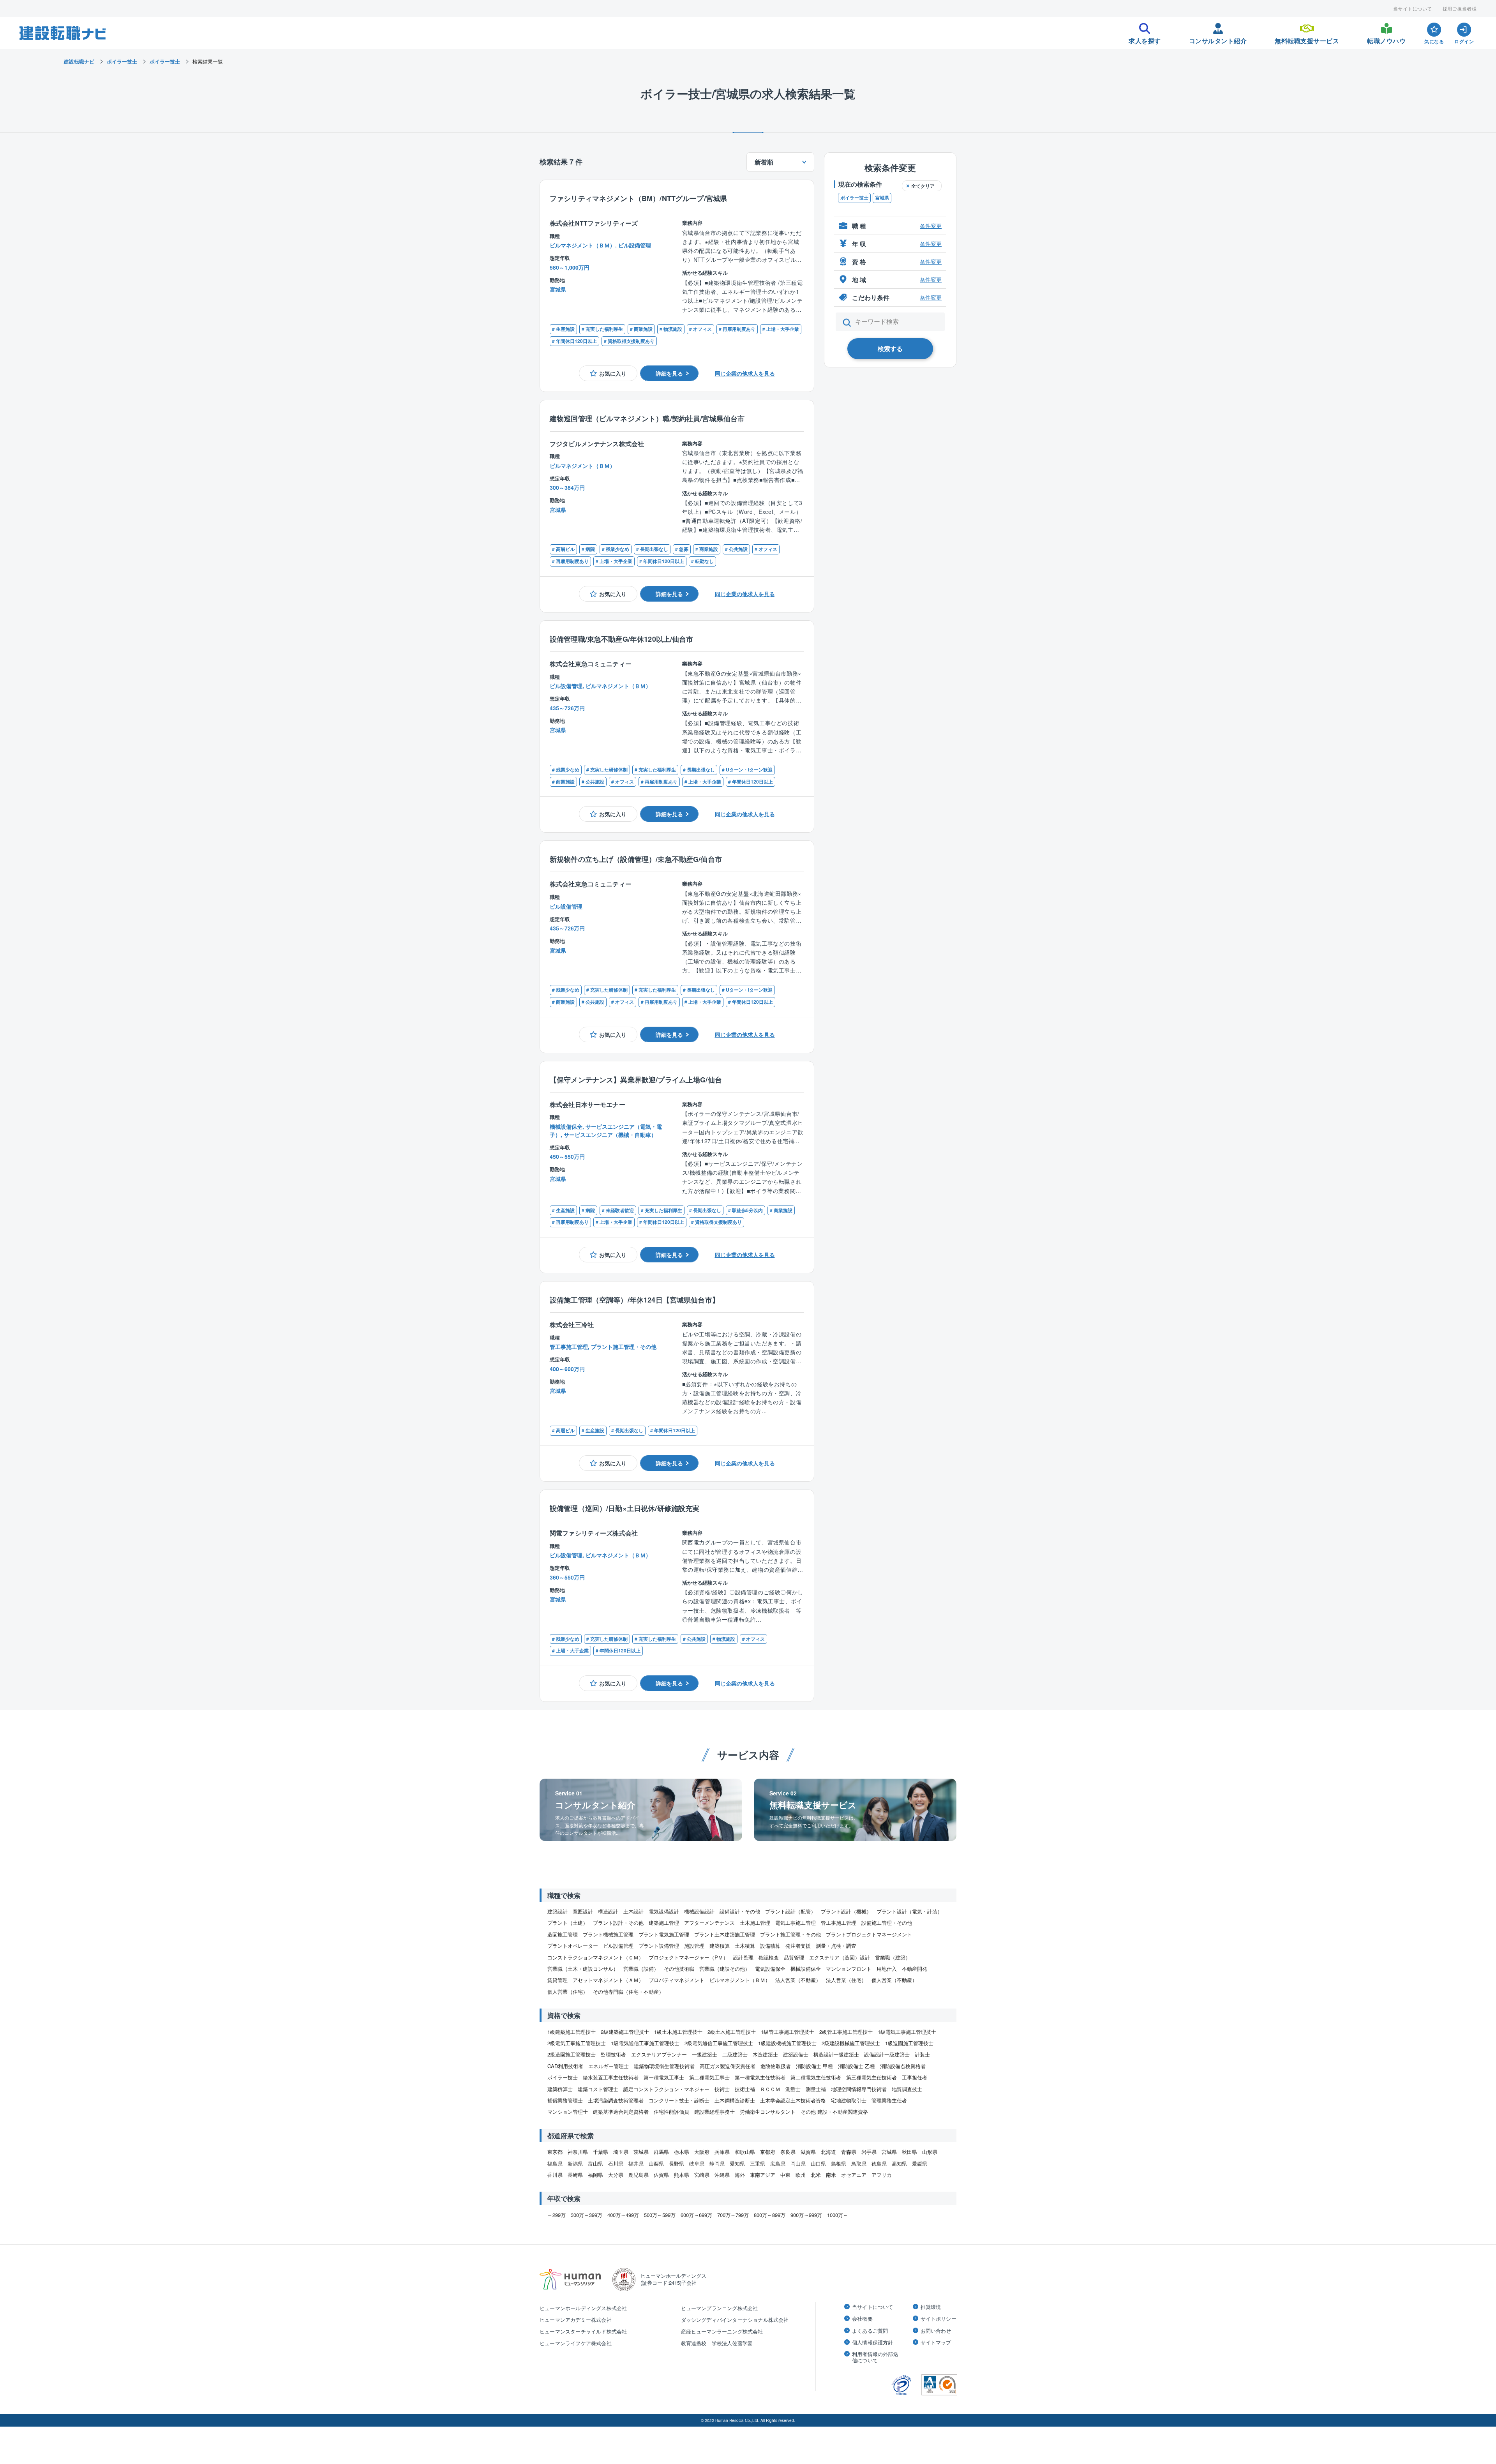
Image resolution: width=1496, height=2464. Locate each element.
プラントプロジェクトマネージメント (869, 1934)
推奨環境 (931, 2307)
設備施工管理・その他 (887, 1923)
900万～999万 (806, 2215)
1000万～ (838, 2215)
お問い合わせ (936, 2331)
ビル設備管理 (618, 1946)
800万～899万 (770, 2215)
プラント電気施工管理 (664, 1934)
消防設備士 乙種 (856, 2066)
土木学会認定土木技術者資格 (793, 2100)
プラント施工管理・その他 (790, 1934)
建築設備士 (796, 2054)
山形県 (930, 2152)
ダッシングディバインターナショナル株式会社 (735, 2320)
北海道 (828, 2152)
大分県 (616, 2175)
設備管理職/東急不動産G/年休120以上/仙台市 (622, 639)
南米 (831, 2175)
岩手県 (869, 2152)
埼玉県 (621, 2152)
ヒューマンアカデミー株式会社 (576, 2320)
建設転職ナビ (79, 61)
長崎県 (575, 2175)
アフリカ (882, 2175)
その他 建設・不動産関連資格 (834, 2112)
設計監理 (743, 1957)
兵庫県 (722, 2152)
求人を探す (1145, 39)
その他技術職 (679, 1969)
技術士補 (745, 2089)
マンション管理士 (568, 2112)
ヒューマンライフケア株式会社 (576, 2343)
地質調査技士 (907, 2089)
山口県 (818, 2163)
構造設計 (608, 1911)
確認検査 (769, 1957)
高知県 (899, 2163)
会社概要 (862, 2319)
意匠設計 (583, 1911)
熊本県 (682, 2175)
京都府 (768, 2152)
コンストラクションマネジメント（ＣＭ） (595, 1957)
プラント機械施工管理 (608, 1934)
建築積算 (720, 1946)
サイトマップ (936, 2342)
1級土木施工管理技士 (678, 2032)
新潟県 (575, 2163)
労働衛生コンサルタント (768, 2112)
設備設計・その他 (740, 1911)
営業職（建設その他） (725, 1969)
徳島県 (879, 2163)
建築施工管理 (664, 1923)
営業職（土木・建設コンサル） (583, 1969)
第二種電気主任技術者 (816, 2077)
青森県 (849, 2152)
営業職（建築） (893, 1957)
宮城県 (882, 198)
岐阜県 (697, 2163)
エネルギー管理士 (609, 2066)
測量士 (793, 2089)
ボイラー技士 (854, 198)
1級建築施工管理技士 (572, 2032)
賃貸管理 (557, 1980)
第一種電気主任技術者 (760, 2077)
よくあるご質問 (870, 2331)
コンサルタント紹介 (1218, 39)
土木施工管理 (755, 1923)
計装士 (922, 2054)
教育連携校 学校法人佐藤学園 (717, 2343)
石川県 (616, 2163)
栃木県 (682, 2152)
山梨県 (656, 2163)
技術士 (722, 2089)
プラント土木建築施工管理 (725, 1934)
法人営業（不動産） (798, 1980)
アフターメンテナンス (709, 1923)
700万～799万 (733, 2215)
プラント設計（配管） (790, 1911)
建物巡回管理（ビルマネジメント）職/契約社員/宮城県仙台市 (647, 418)
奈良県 (788, 2152)
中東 (785, 2175)
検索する (890, 349)
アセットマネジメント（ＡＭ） (608, 1980)
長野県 (677, 2163)
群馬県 (661, 2152)
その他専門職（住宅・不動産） (628, 1992)
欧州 (801, 2175)
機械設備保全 (806, 1969)
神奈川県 (578, 2152)
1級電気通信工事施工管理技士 (645, 2043)
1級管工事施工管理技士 (788, 2032)
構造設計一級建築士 (836, 2054)
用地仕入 (887, 1969)
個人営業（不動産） (894, 1980)
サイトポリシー (939, 2319)
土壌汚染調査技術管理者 (616, 2100)
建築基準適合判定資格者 (621, 2112)
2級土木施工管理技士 (732, 2032)
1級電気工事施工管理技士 (907, 2032)
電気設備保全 (770, 1969)
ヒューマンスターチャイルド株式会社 (583, 2331)
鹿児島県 (639, 2175)
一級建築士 (705, 2054)
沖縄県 (722, 2175)
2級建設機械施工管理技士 (851, 2043)
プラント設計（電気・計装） (909, 1911)
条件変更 (931, 226)
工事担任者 (915, 2077)
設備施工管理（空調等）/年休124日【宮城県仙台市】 (634, 1300)
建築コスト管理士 (598, 2089)
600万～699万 (696, 2215)
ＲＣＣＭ (770, 2089)
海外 (740, 2175)
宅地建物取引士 (849, 2100)
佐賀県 (661, 2175)
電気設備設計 (664, 1911)
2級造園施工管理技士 (572, 2054)
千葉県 (601, 2152)
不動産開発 (915, 1969)
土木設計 (633, 1911)
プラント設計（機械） (846, 1911)
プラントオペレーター (573, 1946)
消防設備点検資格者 (903, 2066)
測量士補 (816, 2089)
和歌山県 (745, 2152)
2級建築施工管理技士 (625, 2032)
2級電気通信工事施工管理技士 (719, 2043)
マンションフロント (849, 1969)
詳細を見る (669, 373)
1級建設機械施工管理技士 (787, 2043)
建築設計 (557, 1911)
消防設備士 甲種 (814, 2066)
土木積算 (745, 1946)
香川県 (555, 2175)
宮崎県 (702, 2175)
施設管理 (694, 1946)
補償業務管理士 (565, 2100)
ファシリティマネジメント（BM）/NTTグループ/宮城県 (638, 198)
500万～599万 (660, 2215)
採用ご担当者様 (1460, 9)
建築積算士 (560, 2089)
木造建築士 (765, 2054)
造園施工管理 (563, 1934)
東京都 (555, 2152)
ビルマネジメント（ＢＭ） (740, 1980)
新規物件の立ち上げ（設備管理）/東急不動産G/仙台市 (636, 859)
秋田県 (909, 2152)
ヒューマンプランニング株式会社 (720, 2308)
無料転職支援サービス (1307, 39)
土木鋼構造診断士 (735, 2100)
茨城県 (641, 2152)
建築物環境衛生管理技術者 (664, 2066)
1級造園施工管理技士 (909, 2043)
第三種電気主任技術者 (871, 2077)
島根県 (839, 2163)
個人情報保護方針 (873, 2342)
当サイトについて (1413, 9)
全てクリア (923, 186)
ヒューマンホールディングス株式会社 (583, 2308)
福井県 (636, 2163)
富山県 (595, 2163)
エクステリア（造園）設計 (840, 1957)
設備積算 (770, 1946)
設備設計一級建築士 (887, 2054)
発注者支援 (798, 1946)
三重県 (758, 2163)
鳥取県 (859, 2163)
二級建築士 (735, 2054)
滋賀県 (808, 2152)
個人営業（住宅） (568, 1992)
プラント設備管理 (659, 1946)
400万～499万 (623, 2215)
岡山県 (798, 2163)
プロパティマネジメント (677, 1980)
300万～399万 (587, 2215)
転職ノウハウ (1386, 39)
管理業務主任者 (889, 2100)
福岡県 (595, 2175)
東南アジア (763, 2175)
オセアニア (854, 2175)
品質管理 (794, 1957)
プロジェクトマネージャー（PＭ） (688, 1957)
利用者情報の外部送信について (875, 2357)
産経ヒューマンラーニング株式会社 (722, 2331)
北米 (816, 2175)
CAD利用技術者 (565, 2066)
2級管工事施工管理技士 (846, 2032)
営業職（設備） (641, 1969)
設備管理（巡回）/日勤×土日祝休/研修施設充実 (625, 1508)
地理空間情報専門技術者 (859, 2089)
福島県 (555, 2163)
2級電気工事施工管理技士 (577, 2043)
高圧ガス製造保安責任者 (728, 2066)
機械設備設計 (699, 1911)
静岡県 (717, 2163)
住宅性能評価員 (671, 2112)
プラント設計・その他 (618, 1923)
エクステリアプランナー (659, 2054)
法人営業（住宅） (846, 1980)
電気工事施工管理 (796, 1923)
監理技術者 (613, 2054)
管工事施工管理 (839, 1923)
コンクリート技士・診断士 (679, 2100)
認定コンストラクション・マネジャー (666, 2089)
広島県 (778, 2163)
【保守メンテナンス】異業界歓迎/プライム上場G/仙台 (636, 1079)
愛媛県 (920, 2163)
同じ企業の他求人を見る (745, 373)
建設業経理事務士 (714, 2112)
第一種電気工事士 (664, 2077)
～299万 (557, 2215)
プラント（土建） (568, 1923)
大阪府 (702, 2152)
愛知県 (737, 2163)
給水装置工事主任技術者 (611, 2077)
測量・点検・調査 (836, 1946)
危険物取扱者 (776, 2066)
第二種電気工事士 (709, 2077)
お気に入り (613, 373)
